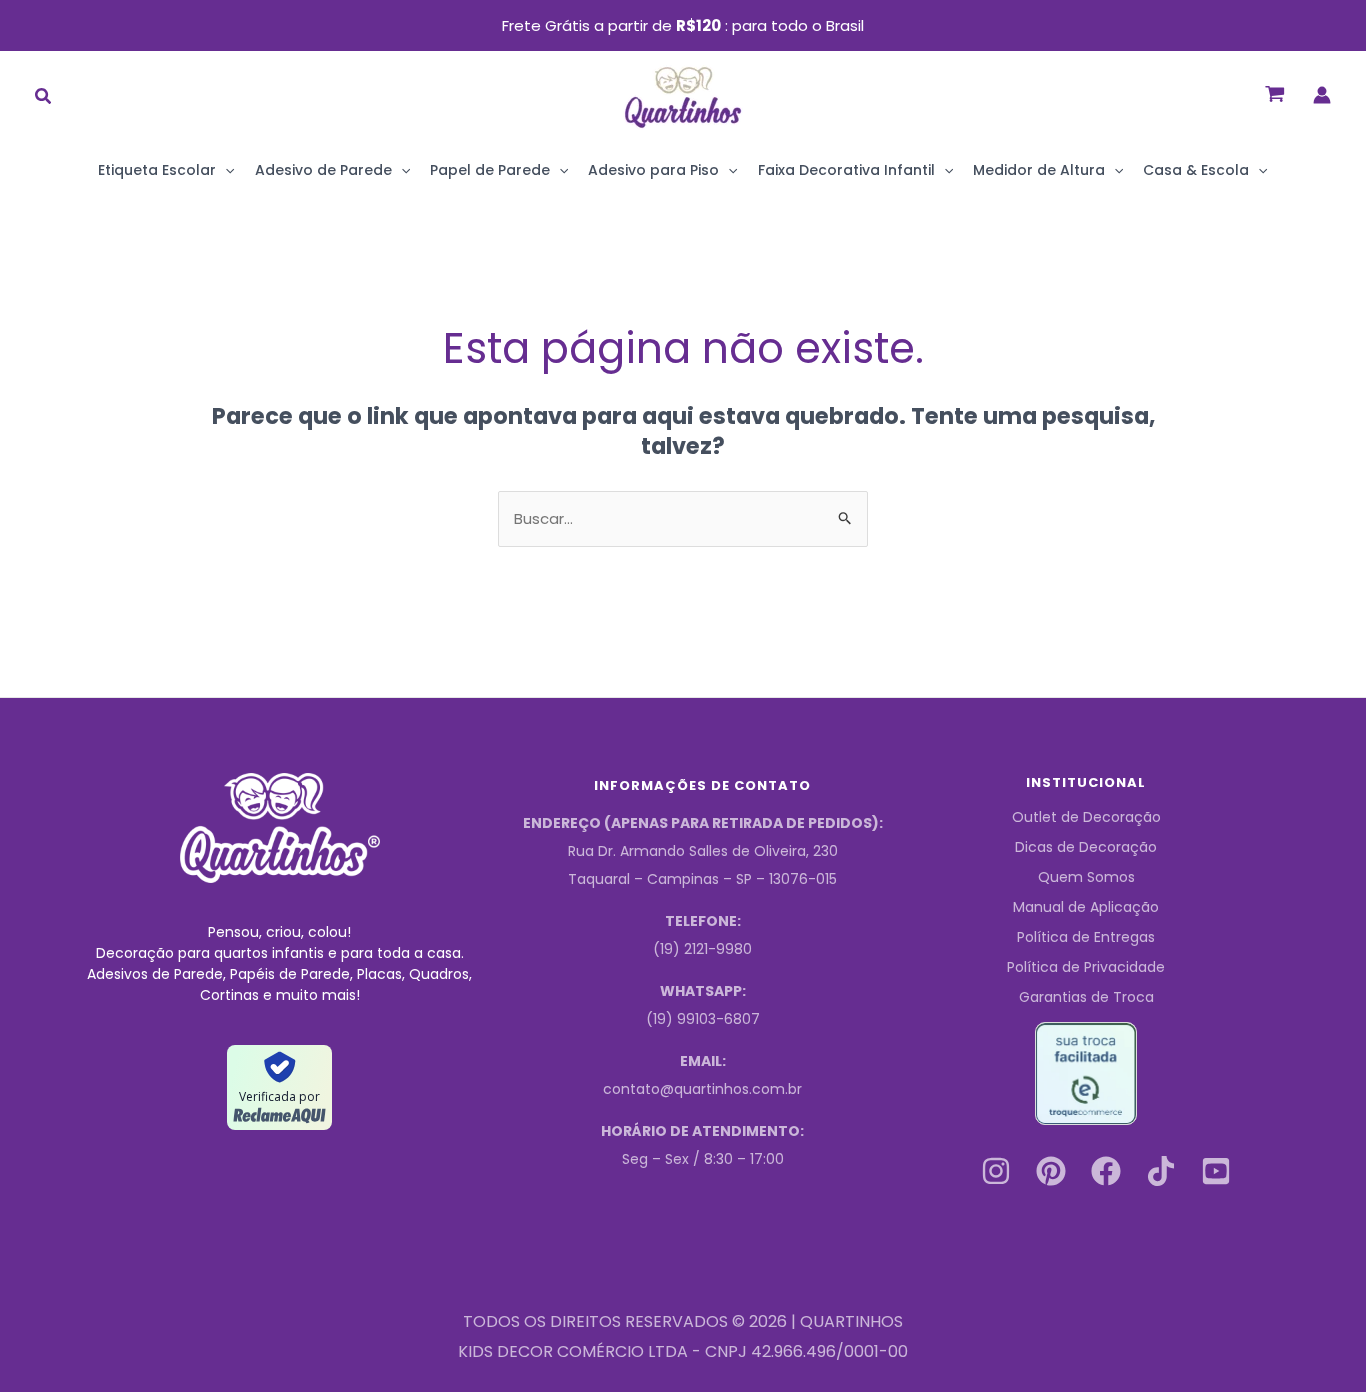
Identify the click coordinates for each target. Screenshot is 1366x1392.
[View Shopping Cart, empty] (1275, 94)
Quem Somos (1086, 877)
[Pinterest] (1051, 1171)
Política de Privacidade (1086, 967)
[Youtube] (1216, 1171)
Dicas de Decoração (1086, 847)
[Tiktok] (1161, 1171)
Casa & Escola (1196, 170)
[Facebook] (1106, 1171)
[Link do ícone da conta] (1322, 95)
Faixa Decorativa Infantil (846, 170)
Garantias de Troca (1086, 997)
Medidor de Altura (1039, 170)
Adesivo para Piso (653, 170)
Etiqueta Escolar (157, 170)
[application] (225, 170)
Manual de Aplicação (1086, 907)
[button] (44, 98)
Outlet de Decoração (1086, 817)
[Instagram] (996, 1171)
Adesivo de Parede (323, 170)
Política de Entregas (1086, 937)
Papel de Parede (490, 170)
